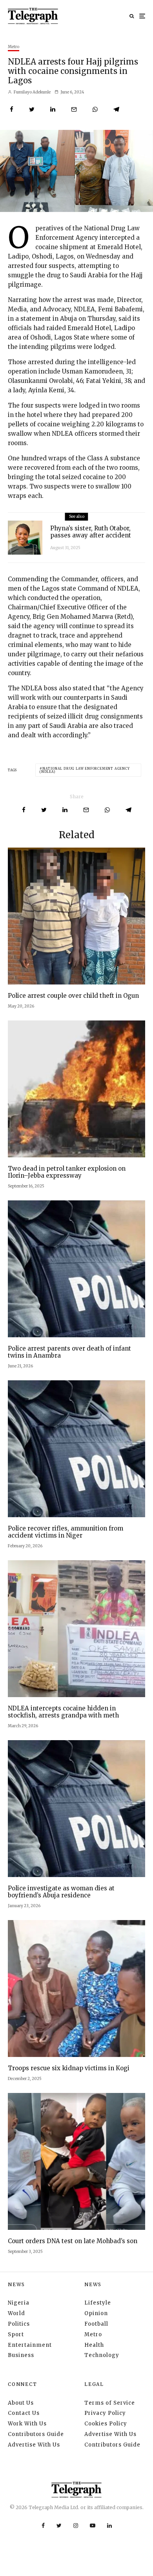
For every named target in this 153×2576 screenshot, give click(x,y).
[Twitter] (59, 2526)
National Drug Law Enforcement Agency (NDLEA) (85, 770)
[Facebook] (43, 2526)
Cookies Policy (106, 2424)
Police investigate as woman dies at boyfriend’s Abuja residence (61, 1892)
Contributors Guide (36, 2434)
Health (94, 2345)
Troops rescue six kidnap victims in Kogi (69, 2068)
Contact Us (24, 2413)
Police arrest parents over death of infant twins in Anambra (69, 1352)
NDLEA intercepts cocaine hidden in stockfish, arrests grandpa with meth (63, 1712)
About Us (21, 2403)
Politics (19, 2324)
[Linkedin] (109, 2526)
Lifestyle (98, 2303)
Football (96, 2324)
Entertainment (30, 2345)
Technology (102, 2355)
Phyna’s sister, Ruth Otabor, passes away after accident (91, 532)
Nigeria (19, 2303)
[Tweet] (32, 109)
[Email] (74, 109)
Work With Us (27, 2424)
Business (21, 2355)
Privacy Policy (105, 2413)
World (16, 2313)
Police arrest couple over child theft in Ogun (73, 996)
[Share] (12, 109)
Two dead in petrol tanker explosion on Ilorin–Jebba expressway (67, 1172)
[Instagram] (76, 2526)
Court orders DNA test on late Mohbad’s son (73, 2241)
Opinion (96, 2313)
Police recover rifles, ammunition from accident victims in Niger (66, 1532)
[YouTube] (93, 2526)
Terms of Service (110, 2403)
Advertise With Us (34, 2445)
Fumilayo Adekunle (32, 92)
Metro (14, 47)
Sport (16, 2334)
